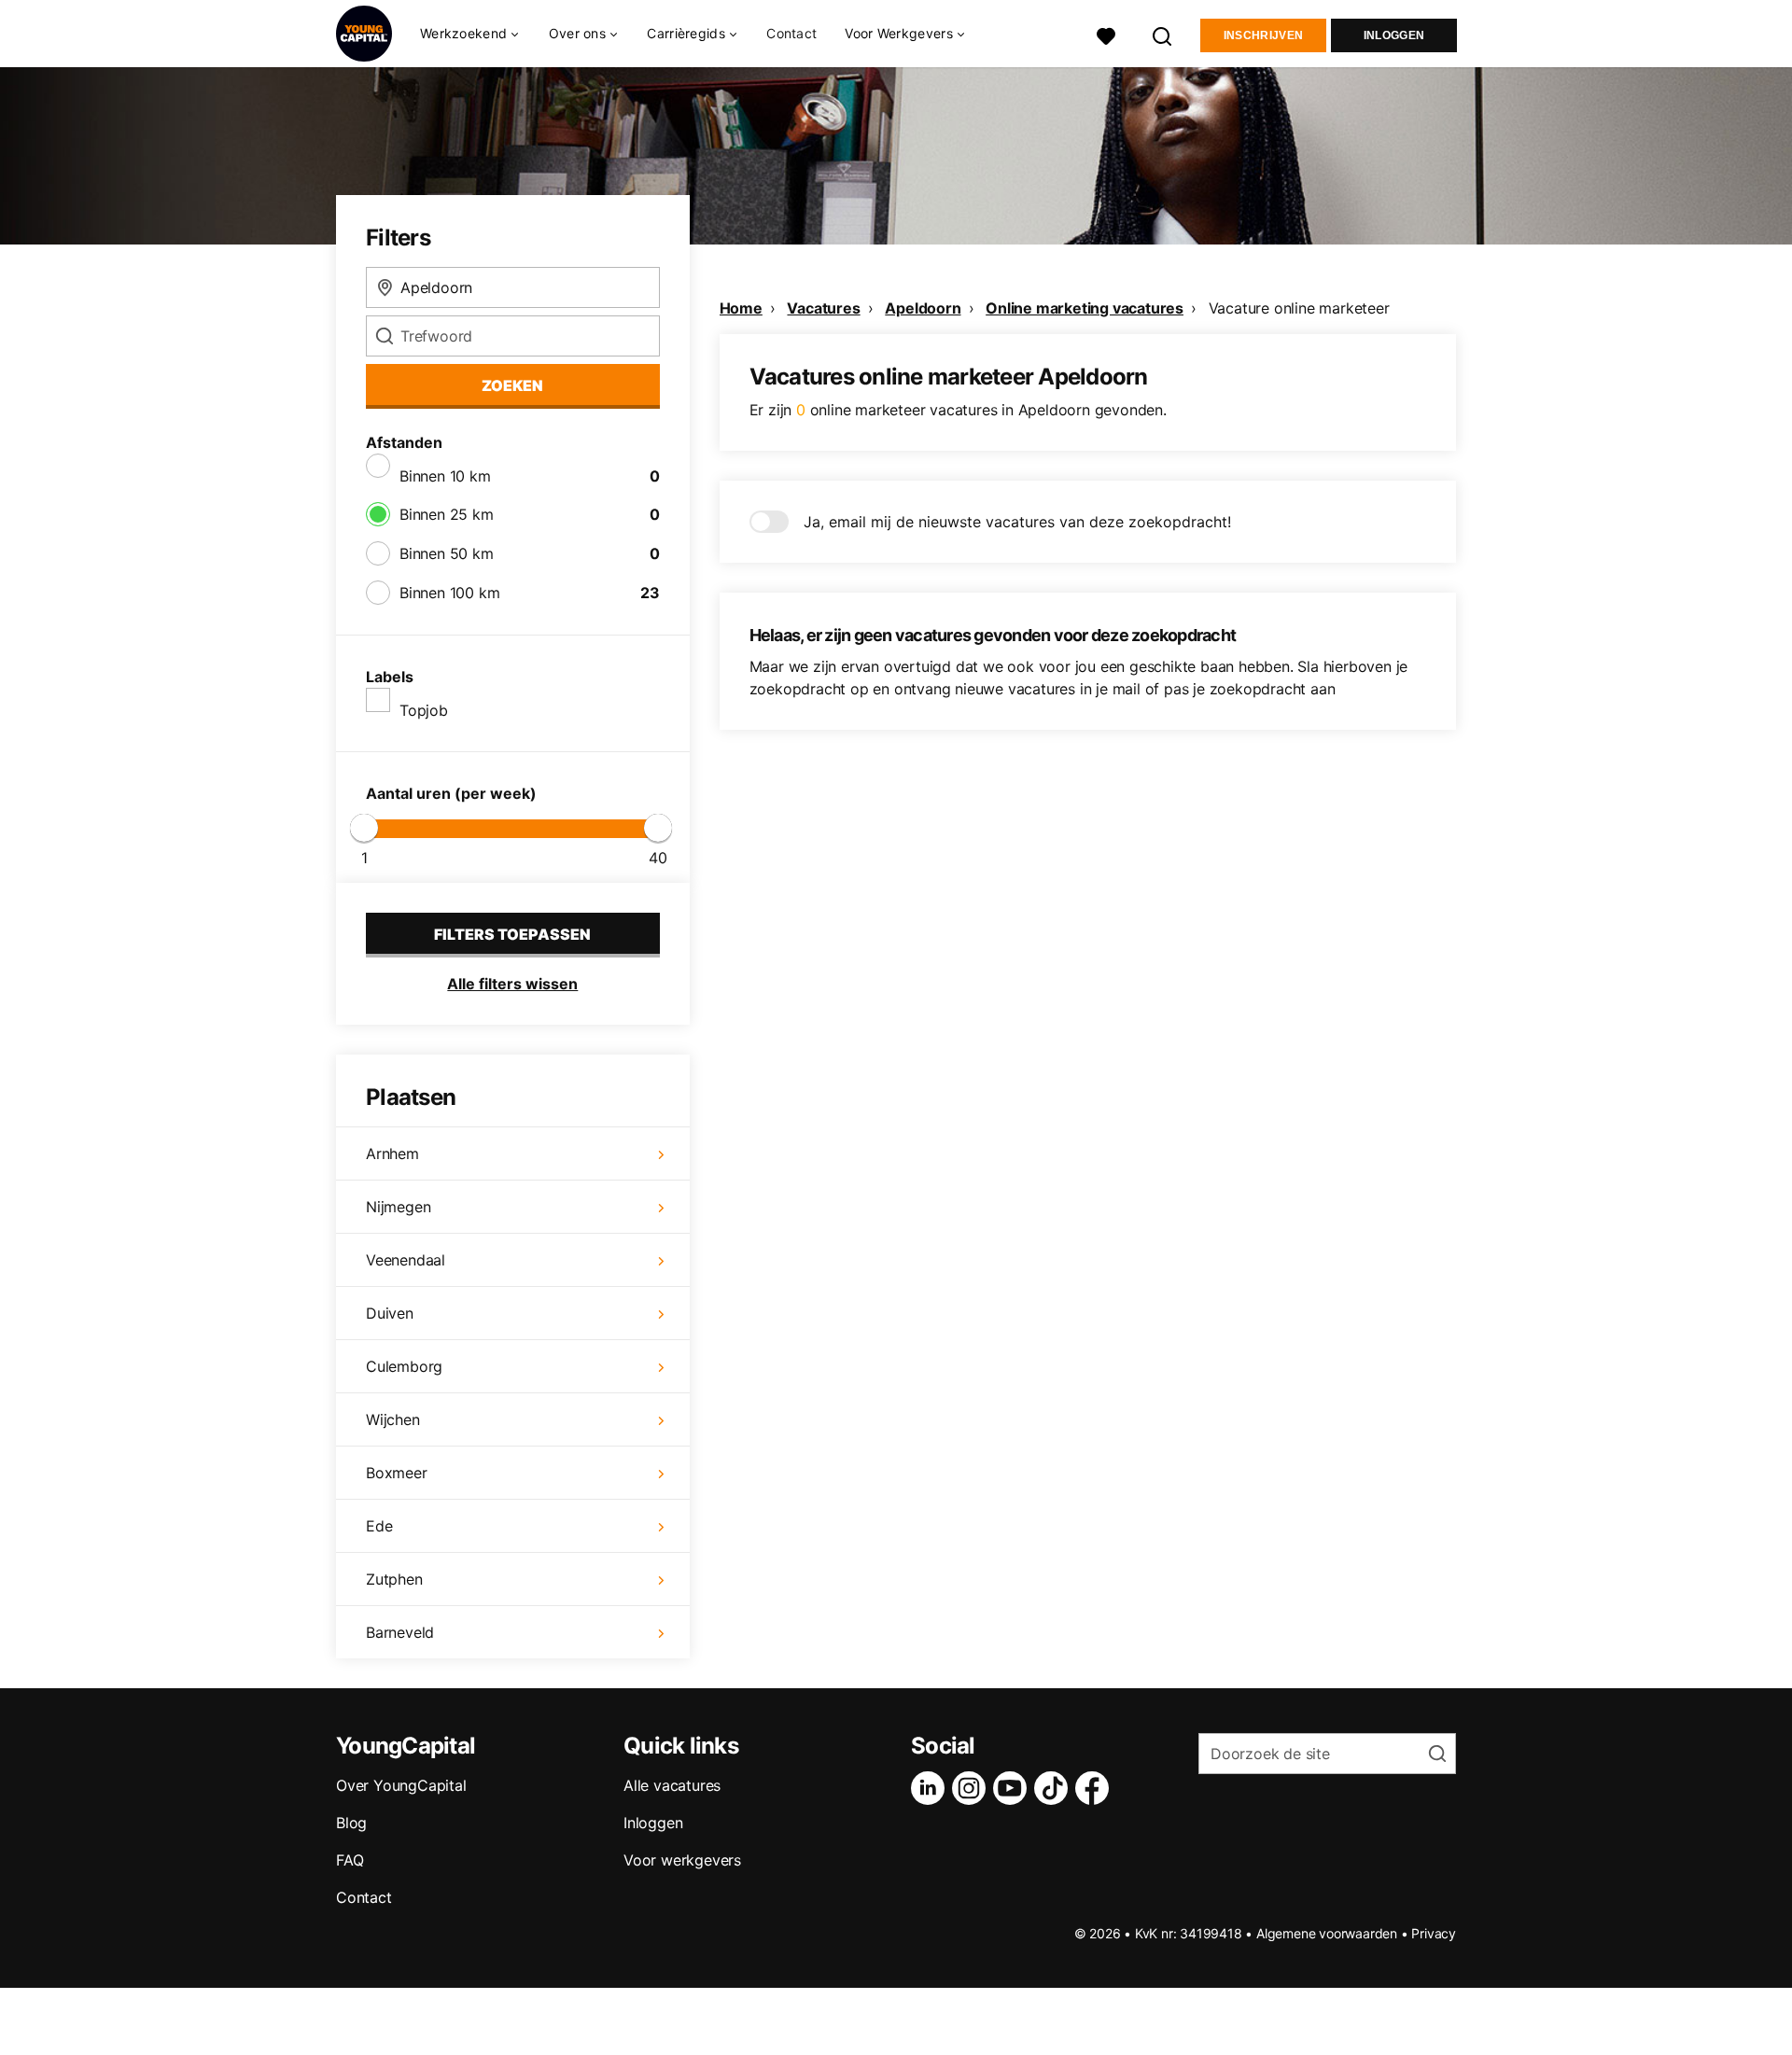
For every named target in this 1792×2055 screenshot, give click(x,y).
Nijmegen (398, 1207)
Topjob (424, 710)
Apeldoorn (923, 308)
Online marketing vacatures (1085, 308)
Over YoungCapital (401, 1785)
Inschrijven (1263, 35)
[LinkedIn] (931, 1788)
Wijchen (393, 1419)
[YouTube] (1014, 1788)
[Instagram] (973, 1788)
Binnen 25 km (447, 514)
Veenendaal (406, 1260)
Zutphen (394, 1579)
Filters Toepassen (512, 934)
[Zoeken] (1163, 34)
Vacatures (823, 308)
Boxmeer (397, 1473)
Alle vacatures (672, 1785)
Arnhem (392, 1153)
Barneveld (400, 1632)
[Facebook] (1096, 1788)
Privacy (1434, 1933)
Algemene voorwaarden (1327, 1933)
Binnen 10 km (445, 476)
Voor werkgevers (682, 1860)
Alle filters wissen (512, 984)
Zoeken (512, 385)
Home (741, 308)
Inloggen (1394, 35)
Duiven (390, 1313)
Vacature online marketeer (1299, 308)
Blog (351, 1823)
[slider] (364, 828)
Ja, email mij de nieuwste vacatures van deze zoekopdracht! (1017, 522)
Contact (791, 33)
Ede (379, 1526)
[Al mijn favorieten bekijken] (1106, 34)
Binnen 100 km (449, 593)
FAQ (350, 1860)
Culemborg (404, 1366)
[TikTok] (1055, 1788)
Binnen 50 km (447, 553)
